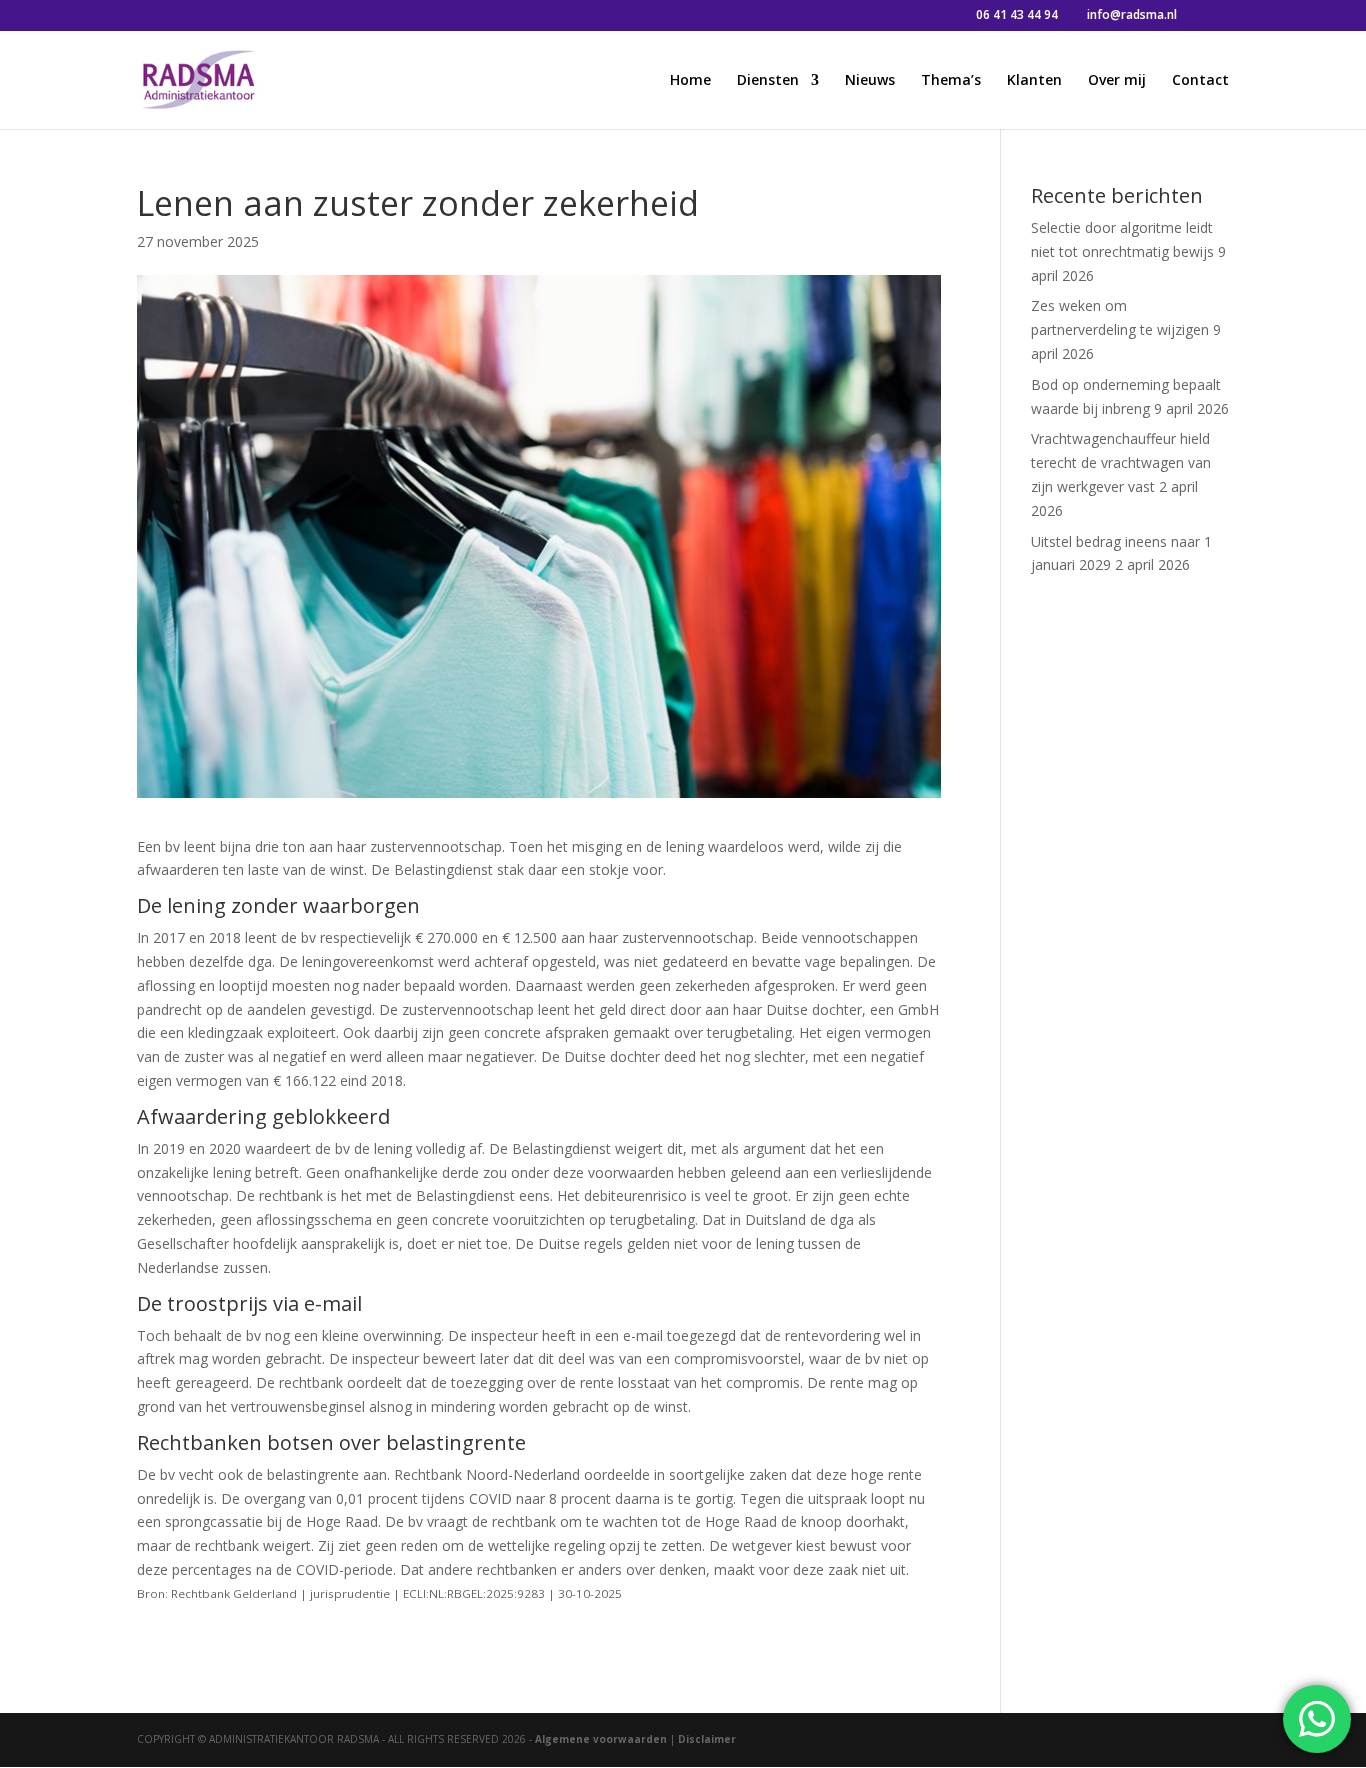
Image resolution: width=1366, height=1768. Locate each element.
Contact (1200, 81)
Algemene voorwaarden (601, 1739)
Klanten (1034, 81)
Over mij (1117, 81)
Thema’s (951, 81)
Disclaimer (707, 1739)
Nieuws (870, 81)
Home (690, 81)
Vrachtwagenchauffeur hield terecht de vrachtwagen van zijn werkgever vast (1121, 462)
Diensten (768, 81)
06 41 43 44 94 (1017, 14)
